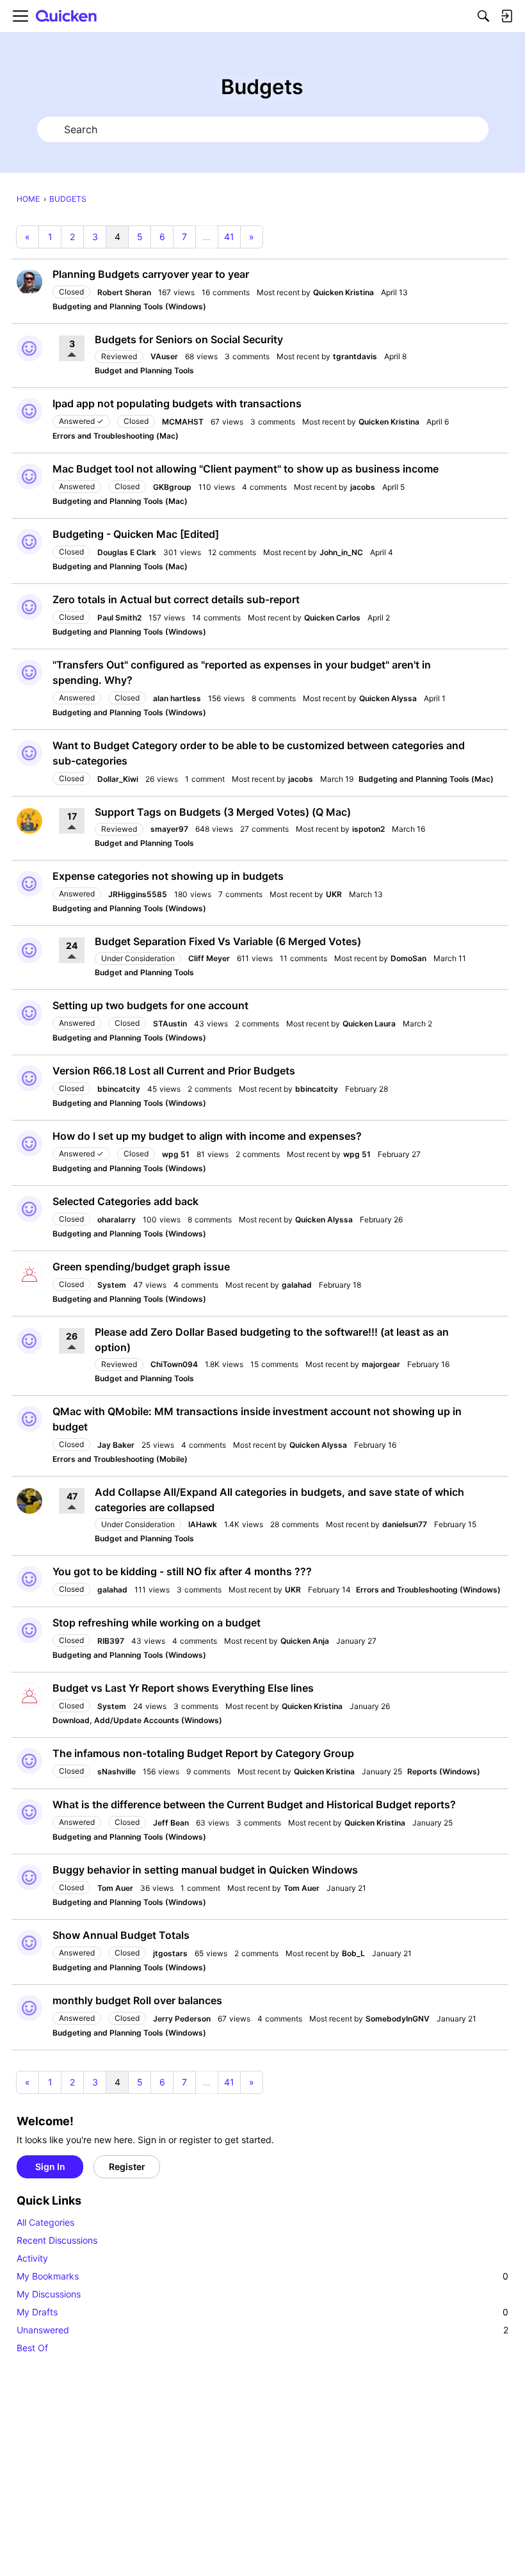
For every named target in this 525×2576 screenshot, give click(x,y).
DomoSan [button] (408, 958)
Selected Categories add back (125, 1201)
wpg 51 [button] (176, 1154)
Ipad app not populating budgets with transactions (177, 403)
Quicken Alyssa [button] (388, 698)
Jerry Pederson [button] (182, 2019)
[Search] (483, 16)
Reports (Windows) (444, 1771)
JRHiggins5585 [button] (138, 894)
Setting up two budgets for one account (150, 1005)
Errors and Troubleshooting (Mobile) (120, 1459)
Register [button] (127, 2167)
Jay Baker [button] (116, 1445)
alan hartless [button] (177, 698)
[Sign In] (506, 16)
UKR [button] (334, 894)
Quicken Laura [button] (369, 1024)
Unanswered (262, 2330)
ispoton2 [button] (368, 829)
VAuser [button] (164, 356)
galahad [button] (297, 1285)
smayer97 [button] (169, 829)
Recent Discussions (57, 2240)
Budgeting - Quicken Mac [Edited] (136, 534)
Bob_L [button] (353, 1953)
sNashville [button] (117, 1771)
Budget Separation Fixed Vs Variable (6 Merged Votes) (228, 941)
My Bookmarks (262, 2276)
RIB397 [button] (111, 1641)
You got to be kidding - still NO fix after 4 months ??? (182, 1571)
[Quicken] (67, 16)
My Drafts (262, 2312)
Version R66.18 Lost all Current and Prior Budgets (174, 1071)
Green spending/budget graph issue (141, 1267)
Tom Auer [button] (115, 1888)
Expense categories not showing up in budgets (168, 876)
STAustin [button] (170, 1024)
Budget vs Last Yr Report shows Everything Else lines (183, 1688)
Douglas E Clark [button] (127, 552)
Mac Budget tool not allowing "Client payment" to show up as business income (246, 469)
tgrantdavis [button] (355, 356)
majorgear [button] (381, 1364)
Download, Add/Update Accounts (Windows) (137, 1720)
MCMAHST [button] (183, 422)
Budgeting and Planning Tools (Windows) (129, 306)
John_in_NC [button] (341, 552)
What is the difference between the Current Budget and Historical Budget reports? (254, 1804)
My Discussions (49, 2294)
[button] (29, 282)
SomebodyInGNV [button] (398, 2019)
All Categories (45, 2222)
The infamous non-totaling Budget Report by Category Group (203, 1753)
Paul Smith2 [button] (119, 618)
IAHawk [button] (203, 1524)
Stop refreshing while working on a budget (157, 1623)
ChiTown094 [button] (174, 1364)
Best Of (32, 2348)
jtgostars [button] (170, 1953)
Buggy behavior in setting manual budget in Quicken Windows (205, 1870)
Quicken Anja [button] (305, 1641)
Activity (32, 2258)
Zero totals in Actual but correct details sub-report (176, 599)
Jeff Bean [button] (171, 1823)
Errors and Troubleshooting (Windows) (428, 1590)
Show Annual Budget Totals (121, 1935)
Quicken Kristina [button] (343, 292)
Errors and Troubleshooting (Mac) (116, 436)
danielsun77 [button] (405, 1524)
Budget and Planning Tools (144, 370)
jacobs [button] (363, 487)
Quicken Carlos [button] (332, 618)
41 (229, 237)
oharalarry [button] (117, 1219)
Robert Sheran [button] (124, 292)
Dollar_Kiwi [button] (118, 779)
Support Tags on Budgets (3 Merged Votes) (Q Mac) (223, 812)
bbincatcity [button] (119, 1089)
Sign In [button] (50, 2167)
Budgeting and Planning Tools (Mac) (120, 501)
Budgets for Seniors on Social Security (189, 339)
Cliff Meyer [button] (209, 958)
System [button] (112, 1285)
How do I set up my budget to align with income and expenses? (207, 1136)
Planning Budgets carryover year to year (151, 274)
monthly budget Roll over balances (137, 2000)
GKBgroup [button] (172, 487)
